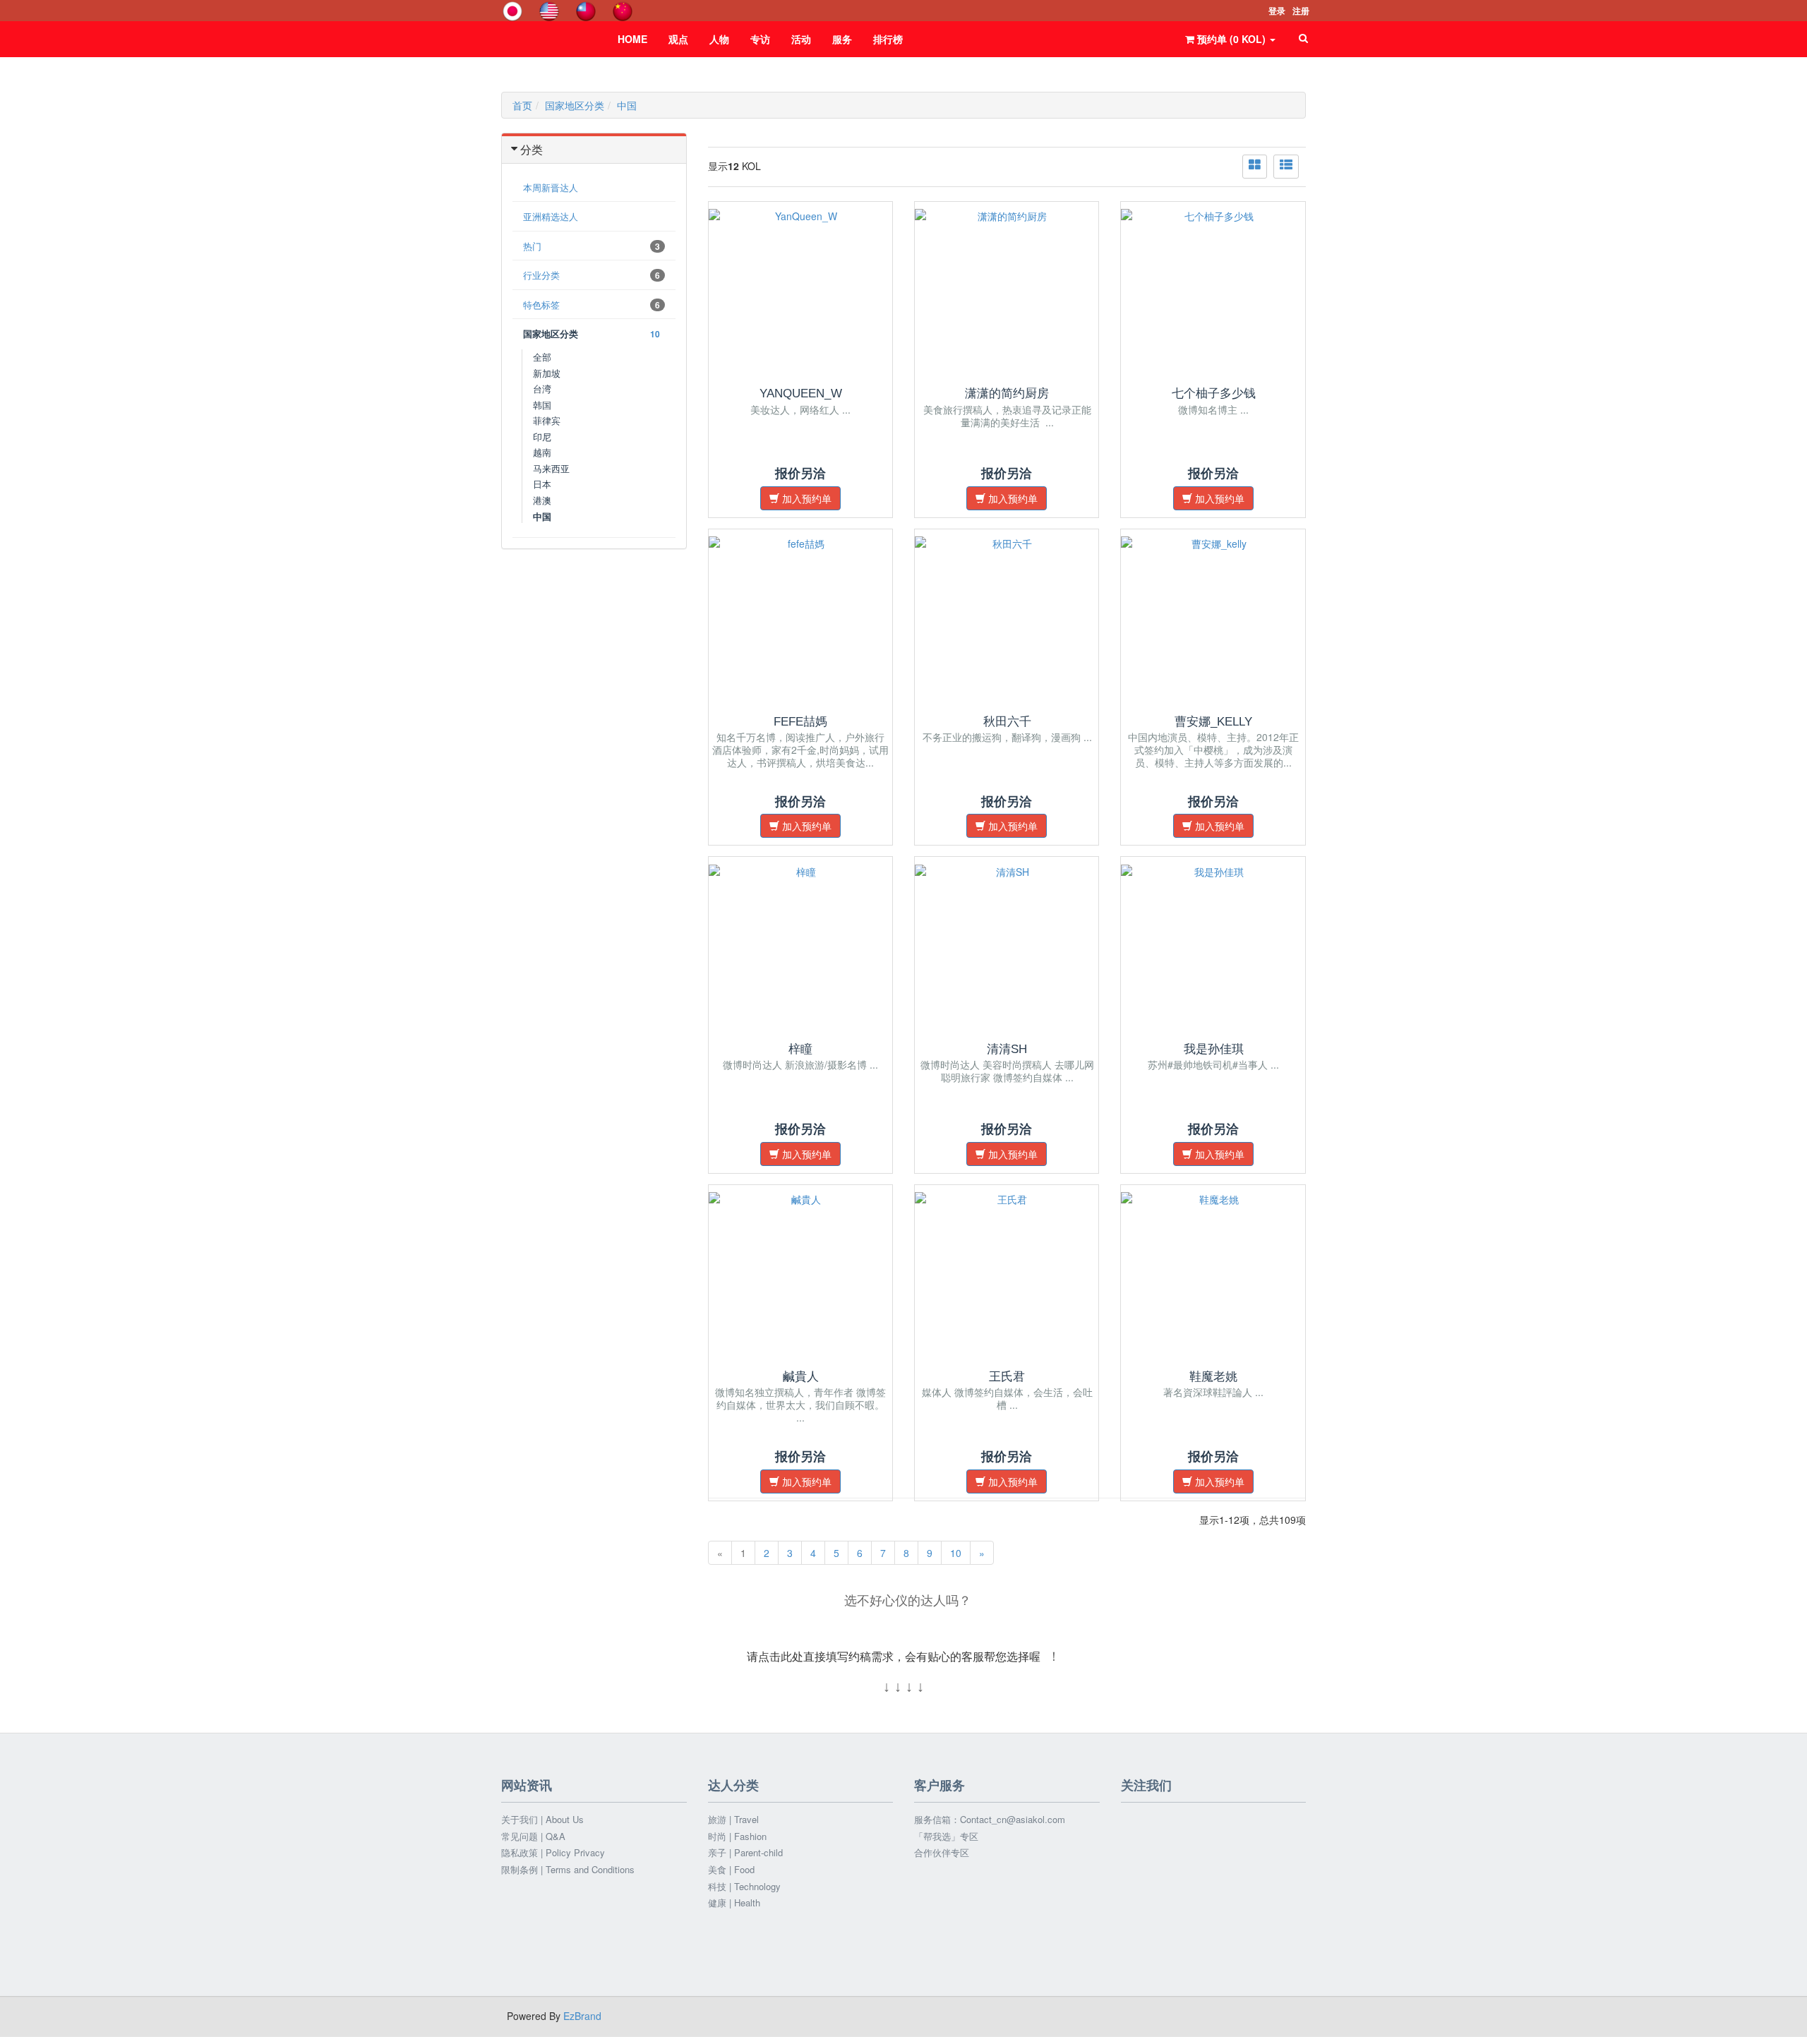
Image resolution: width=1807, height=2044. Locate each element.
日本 (542, 484)
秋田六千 (1007, 722)
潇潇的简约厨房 (1007, 393)
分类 (532, 149)
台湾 (542, 389)
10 (956, 1553)
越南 (542, 452)
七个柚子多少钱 (1214, 393)
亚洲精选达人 (551, 216)
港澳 (542, 500)
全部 (542, 357)
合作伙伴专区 (942, 1853)
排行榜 (888, 39)
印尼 (542, 437)
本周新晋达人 (551, 187)
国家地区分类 (575, 105)
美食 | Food (731, 1870)
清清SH (1007, 1049)
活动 (801, 39)
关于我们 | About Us (542, 1820)
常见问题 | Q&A (533, 1836)
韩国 (542, 405)
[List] (1286, 167)
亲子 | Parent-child (745, 1853)
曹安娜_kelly (1213, 722)
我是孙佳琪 (1214, 1049)
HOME (632, 39)
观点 (678, 39)
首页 (522, 105)
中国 (627, 105)
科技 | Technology (744, 1887)
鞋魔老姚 (1213, 1377)
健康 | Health (734, 1903)
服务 (842, 39)
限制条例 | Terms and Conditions (568, 1870)
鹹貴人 (801, 1377)
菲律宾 (547, 420)
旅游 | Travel (733, 1820)
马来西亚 (551, 468)
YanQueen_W (801, 393)
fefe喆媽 (800, 722)
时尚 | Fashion (737, 1836)
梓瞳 (800, 1049)
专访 (760, 39)
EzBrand (582, 2016)
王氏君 (1007, 1377)
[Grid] (1255, 167)
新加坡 (547, 373)
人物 (719, 39)
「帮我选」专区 (946, 1836)
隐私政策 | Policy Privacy (553, 1853)
